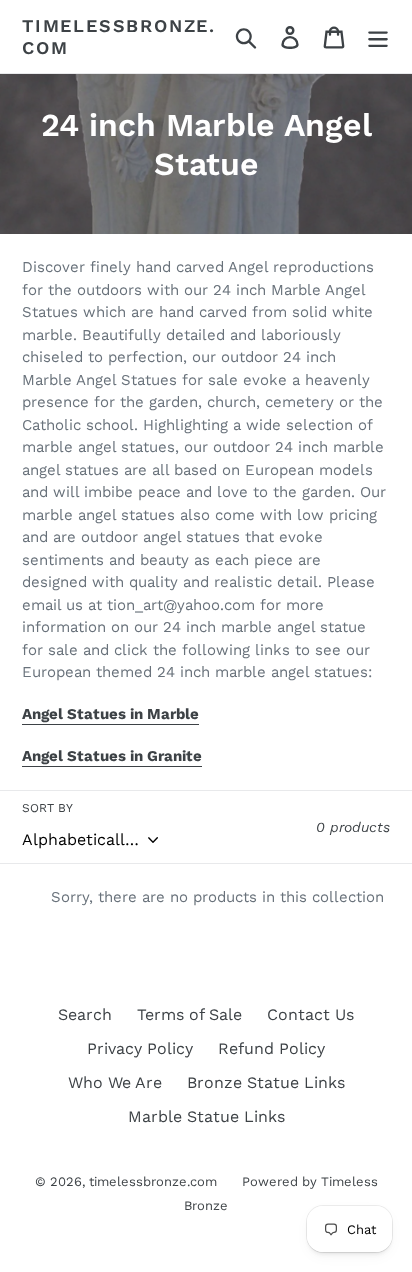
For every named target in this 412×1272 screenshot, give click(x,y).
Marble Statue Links (206, 1116)
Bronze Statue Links (266, 1082)
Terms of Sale (189, 1014)
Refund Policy (271, 1048)
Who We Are (115, 1082)
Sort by (47, 808)
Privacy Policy (140, 1048)
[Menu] (378, 36)
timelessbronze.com (119, 36)
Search (85, 1014)
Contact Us (310, 1014)
